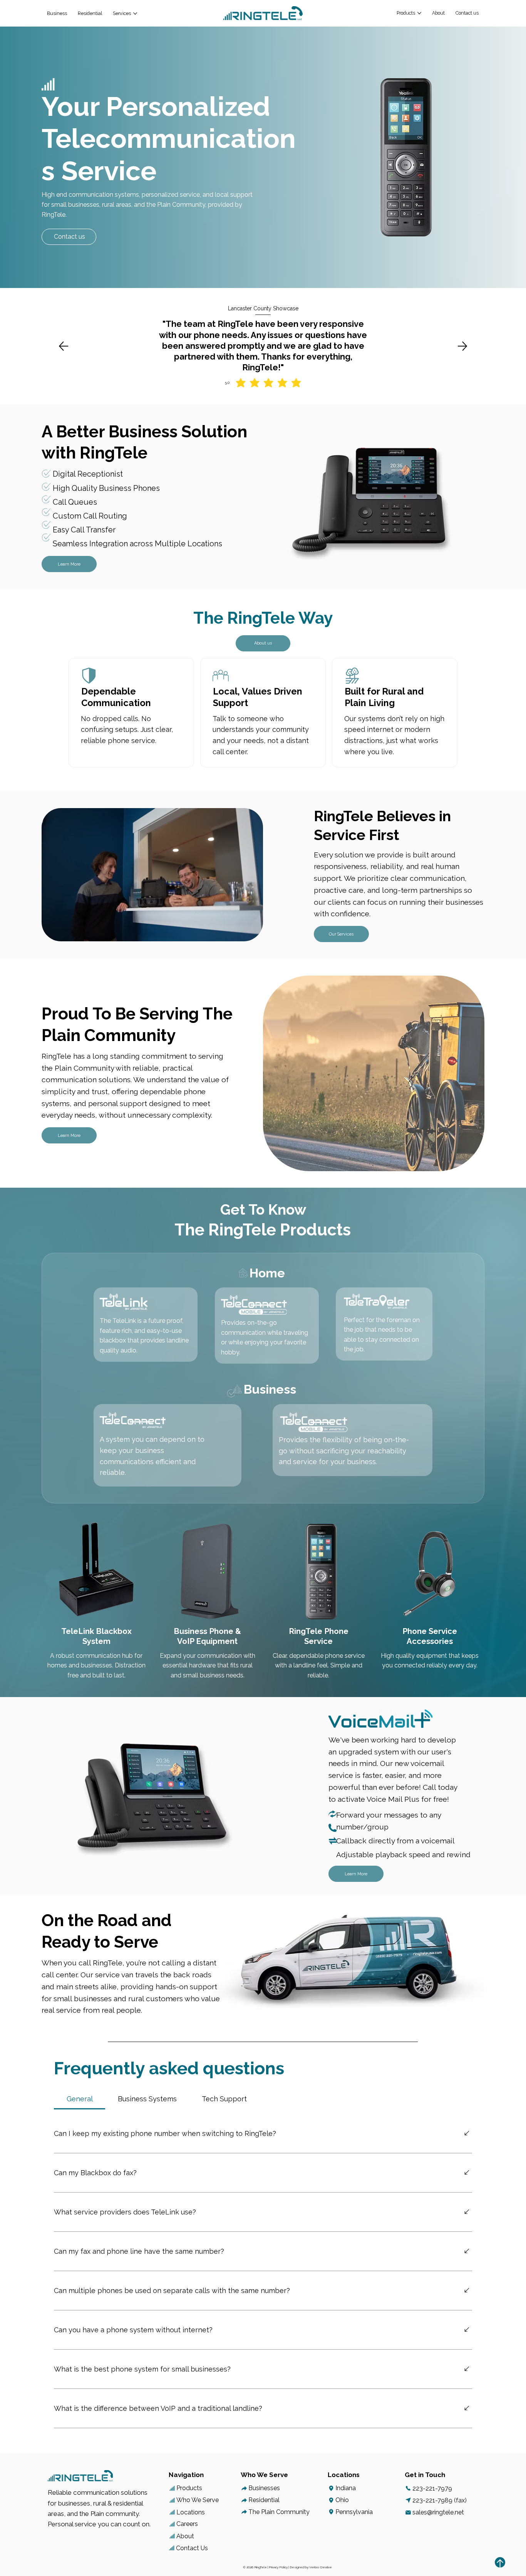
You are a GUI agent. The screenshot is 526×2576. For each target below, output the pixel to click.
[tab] (80, 2099)
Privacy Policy (278, 2567)
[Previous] (64, 346)
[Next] (462, 346)
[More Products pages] (419, 13)
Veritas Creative (321, 2567)
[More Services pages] (135, 13)
